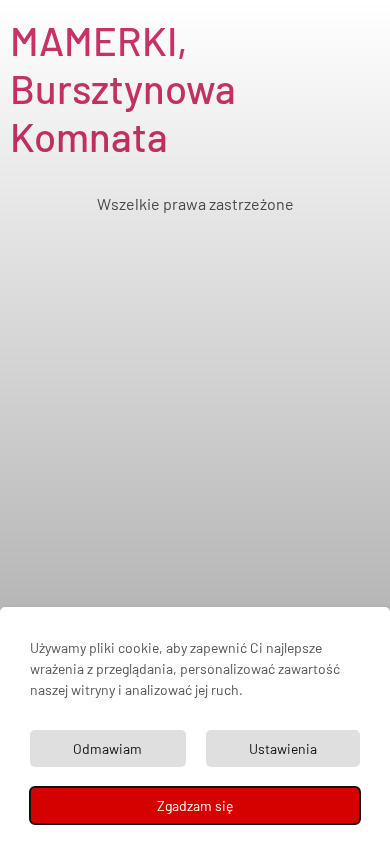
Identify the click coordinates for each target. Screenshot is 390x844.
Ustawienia (283, 748)
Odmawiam (107, 748)
